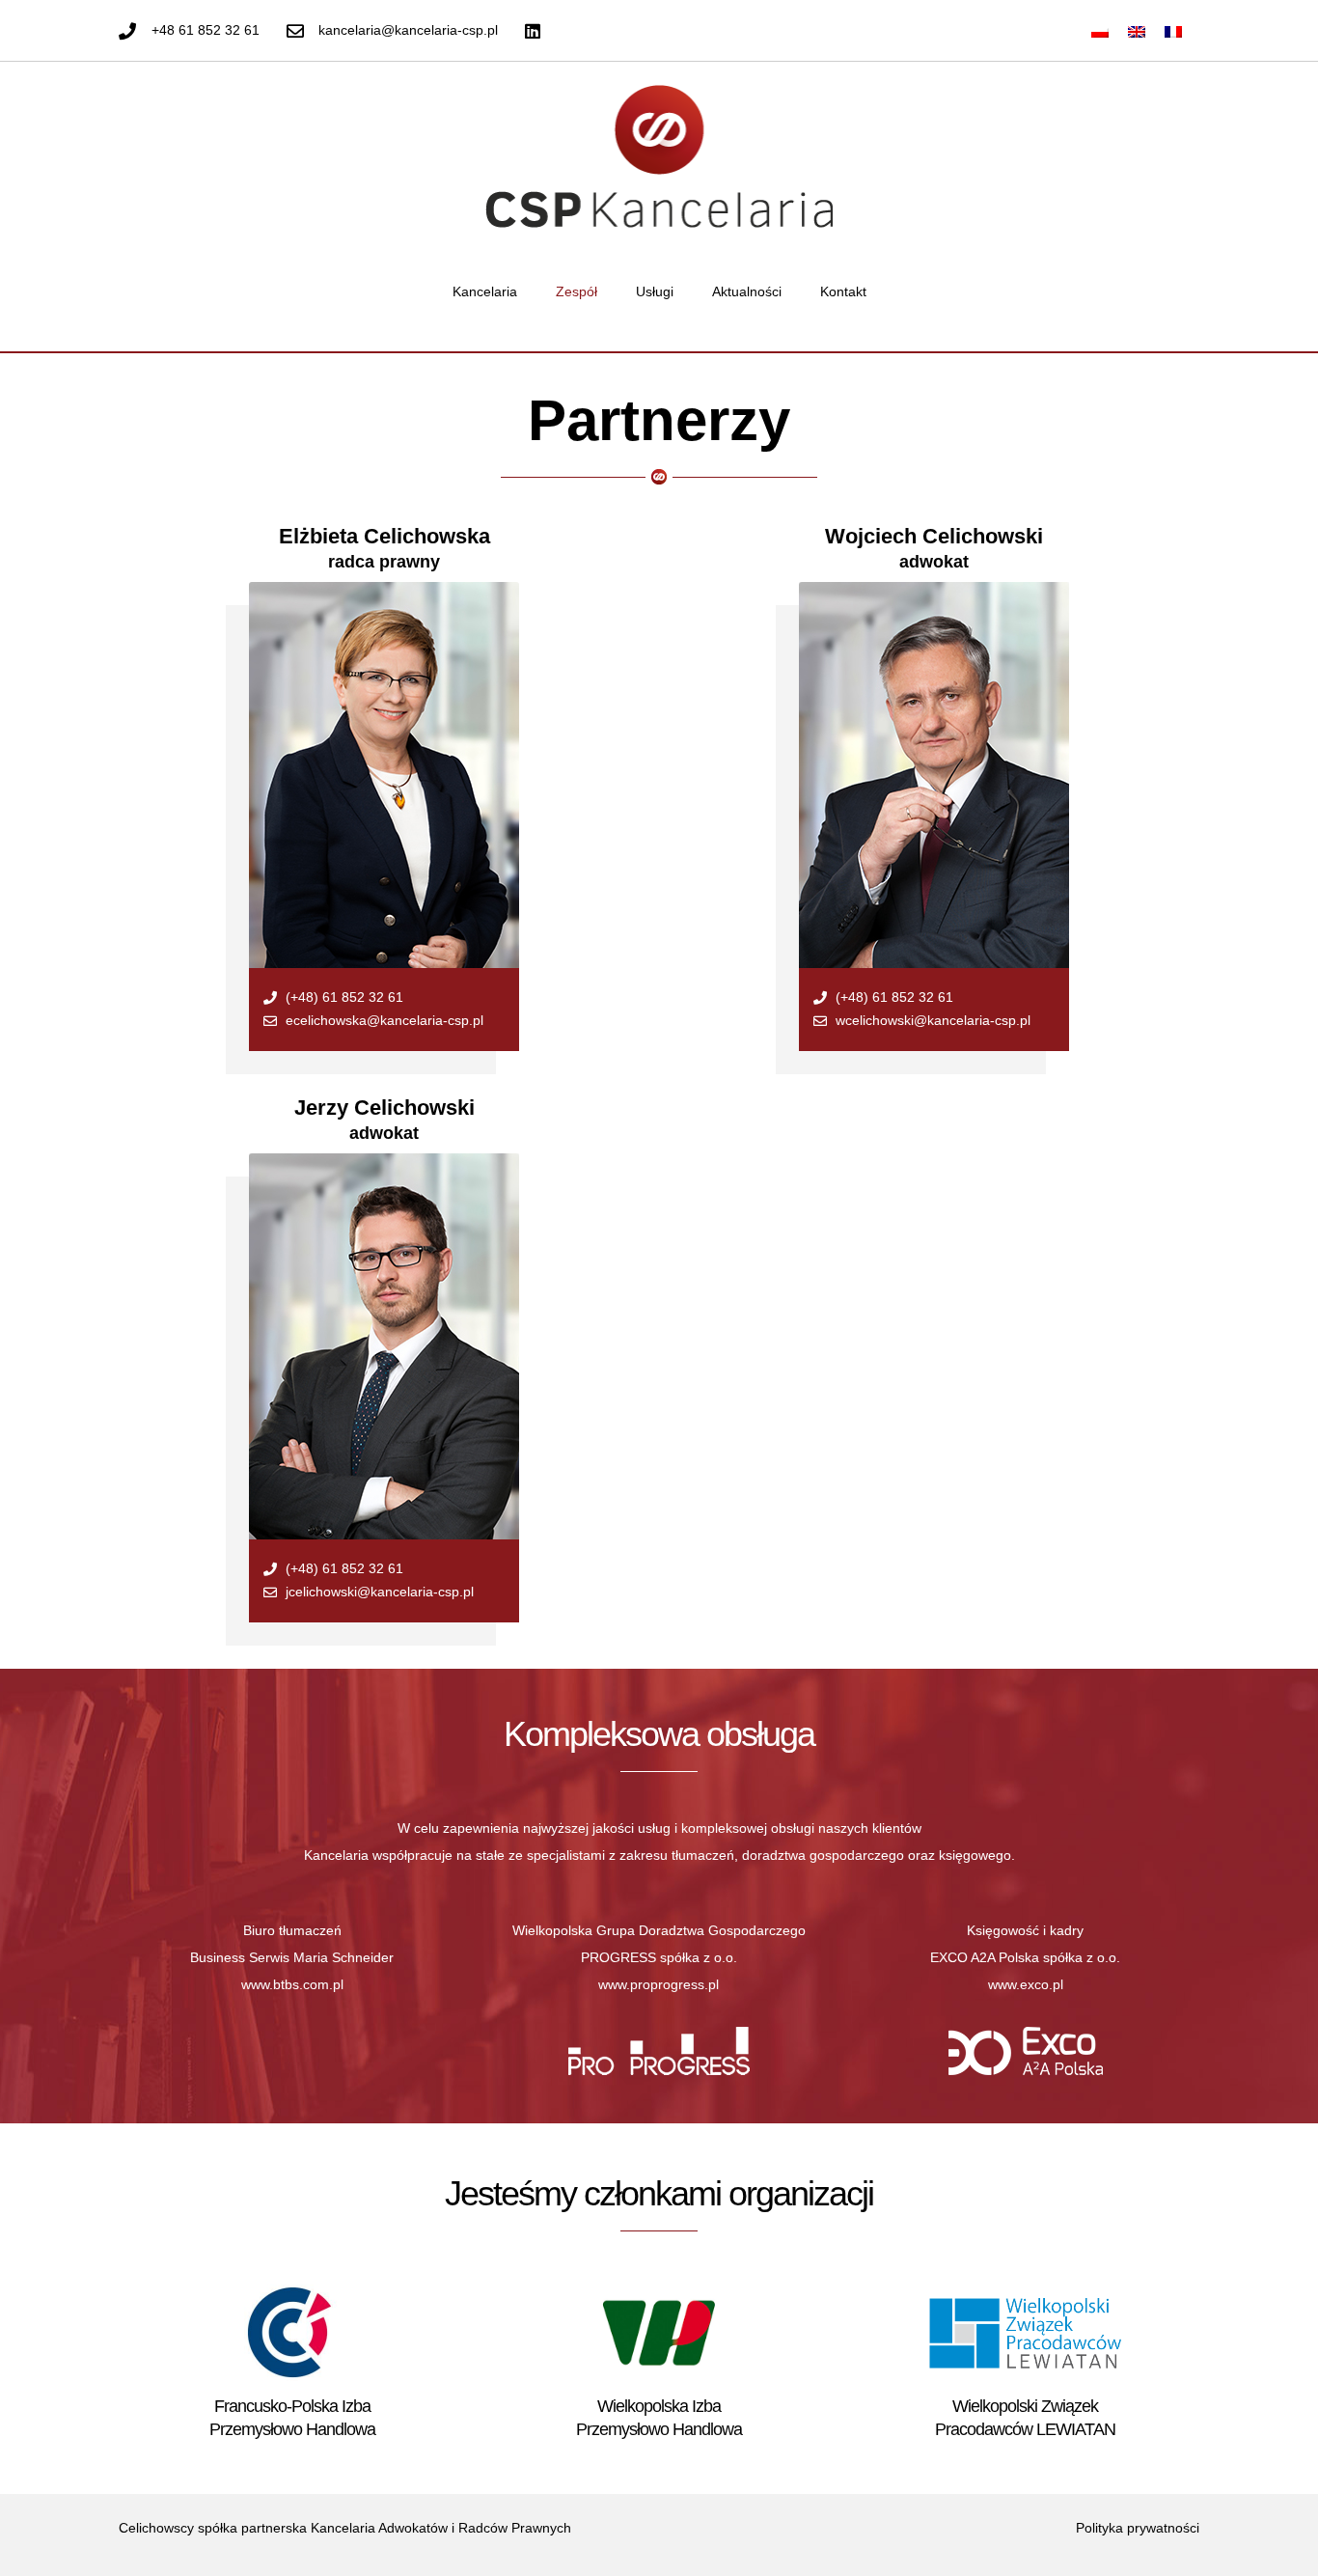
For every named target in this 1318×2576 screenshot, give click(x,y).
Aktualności (747, 291)
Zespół (577, 291)
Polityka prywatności (1138, 2528)
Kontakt (843, 291)
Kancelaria (485, 291)
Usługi (655, 291)
